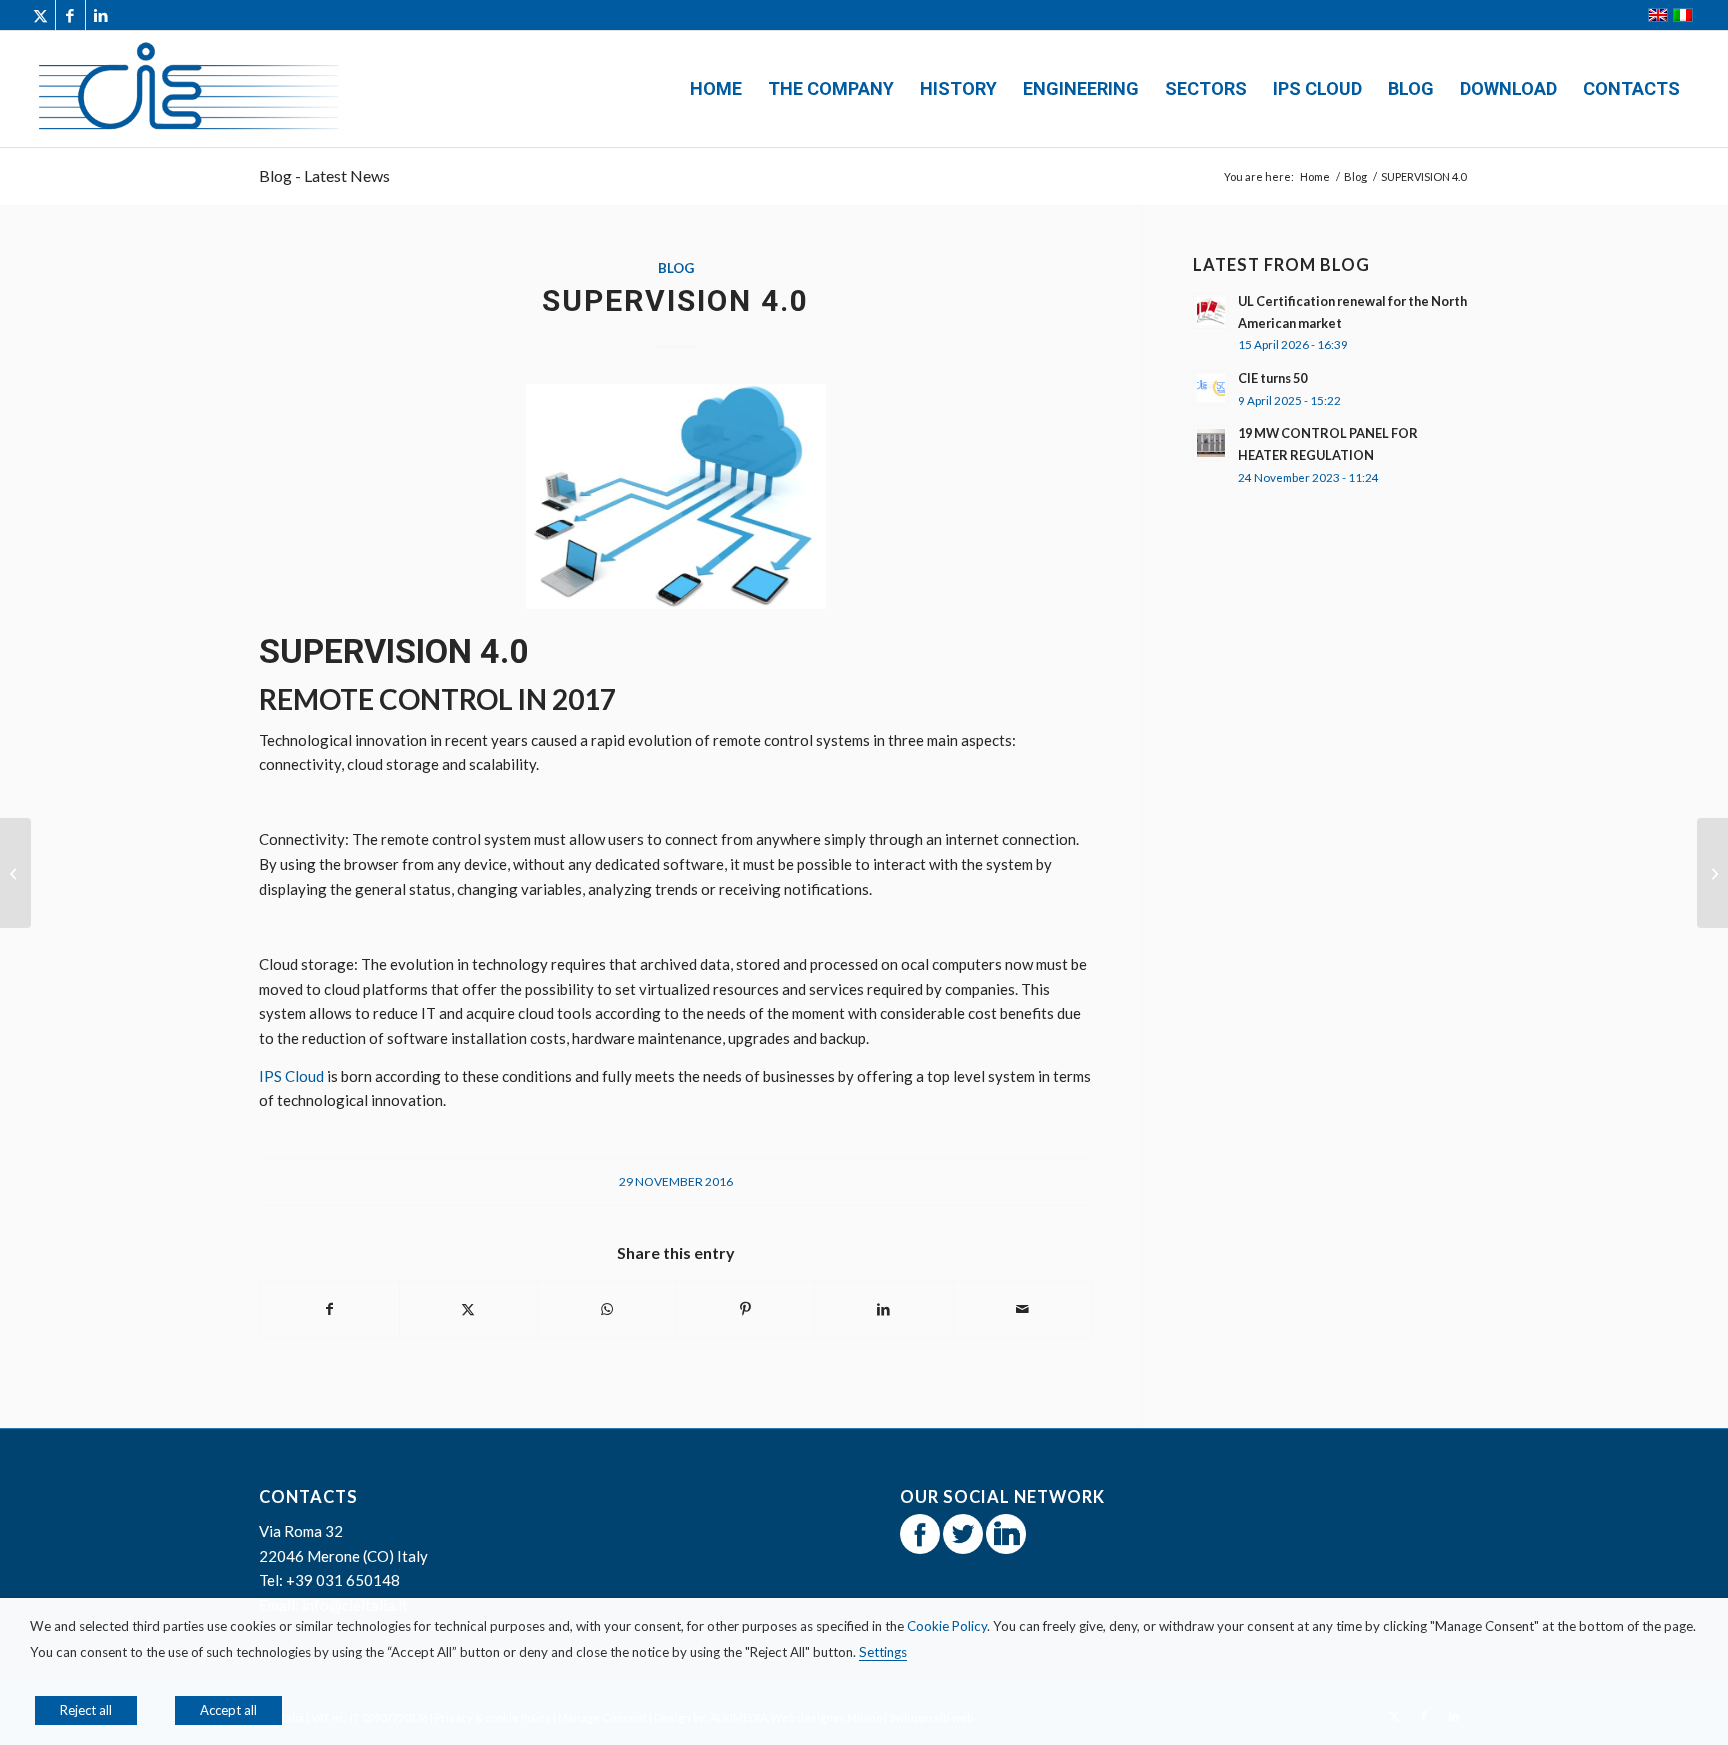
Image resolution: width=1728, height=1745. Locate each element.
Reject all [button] (86, 1710)
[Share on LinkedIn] (884, 1309)
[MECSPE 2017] (1712, 873)
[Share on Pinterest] (746, 1309)
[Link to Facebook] (70, 15)
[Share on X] (469, 1309)
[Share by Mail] (1023, 1309)
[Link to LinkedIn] (101, 15)
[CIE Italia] (187, 89)
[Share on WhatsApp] (607, 1309)
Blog (676, 268)
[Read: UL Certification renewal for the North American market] (1211, 311)
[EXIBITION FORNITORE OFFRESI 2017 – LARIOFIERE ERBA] (15, 873)
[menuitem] (716, 89)
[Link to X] (40, 15)
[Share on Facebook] (329, 1309)
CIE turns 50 (1272, 378)
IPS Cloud (291, 1076)
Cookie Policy (947, 1626)
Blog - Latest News (324, 175)
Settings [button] (883, 1652)
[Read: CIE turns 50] (1211, 388)
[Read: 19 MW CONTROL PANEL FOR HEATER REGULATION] (1211, 443)
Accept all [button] (228, 1710)
